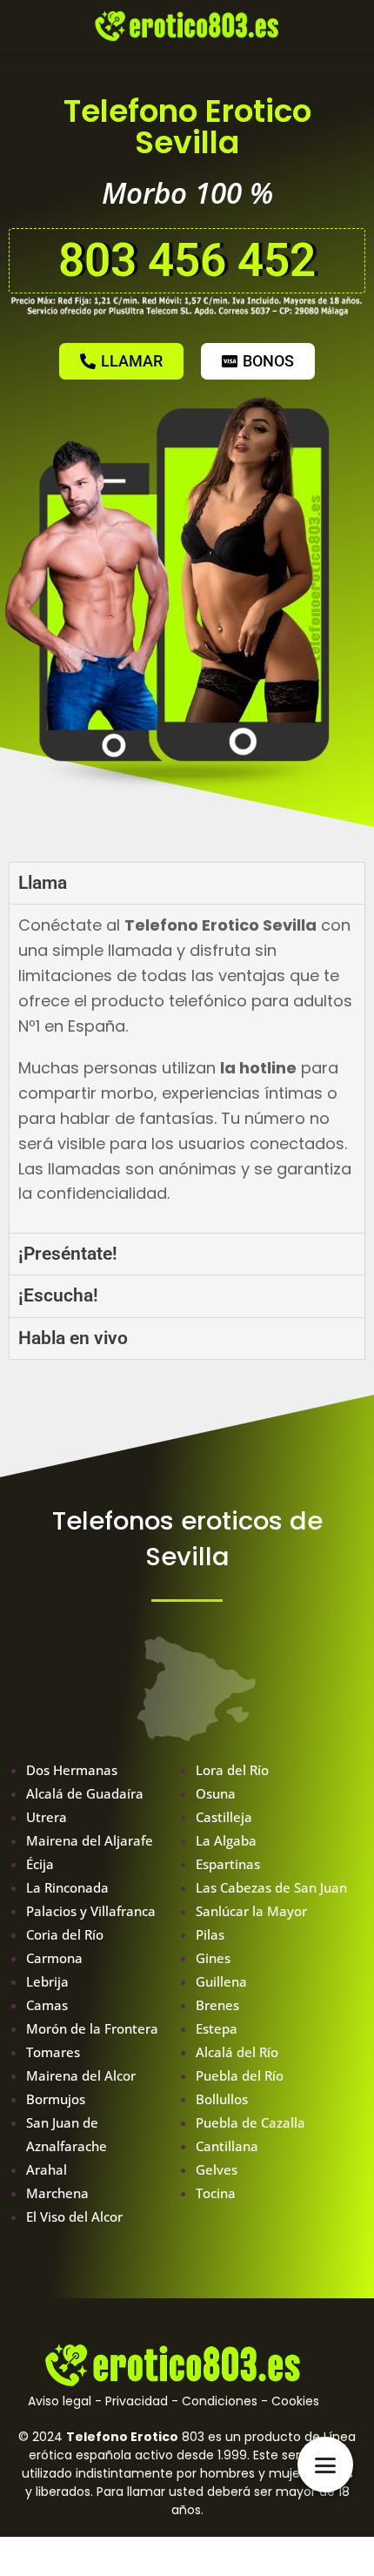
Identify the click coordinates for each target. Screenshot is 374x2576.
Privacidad (137, 2401)
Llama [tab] (43, 883)
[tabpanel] (187, 1068)
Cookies (295, 2401)
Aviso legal (60, 2401)
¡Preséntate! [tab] (68, 1254)
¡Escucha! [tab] (58, 1295)
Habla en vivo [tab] (73, 1338)
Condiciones (220, 2401)
